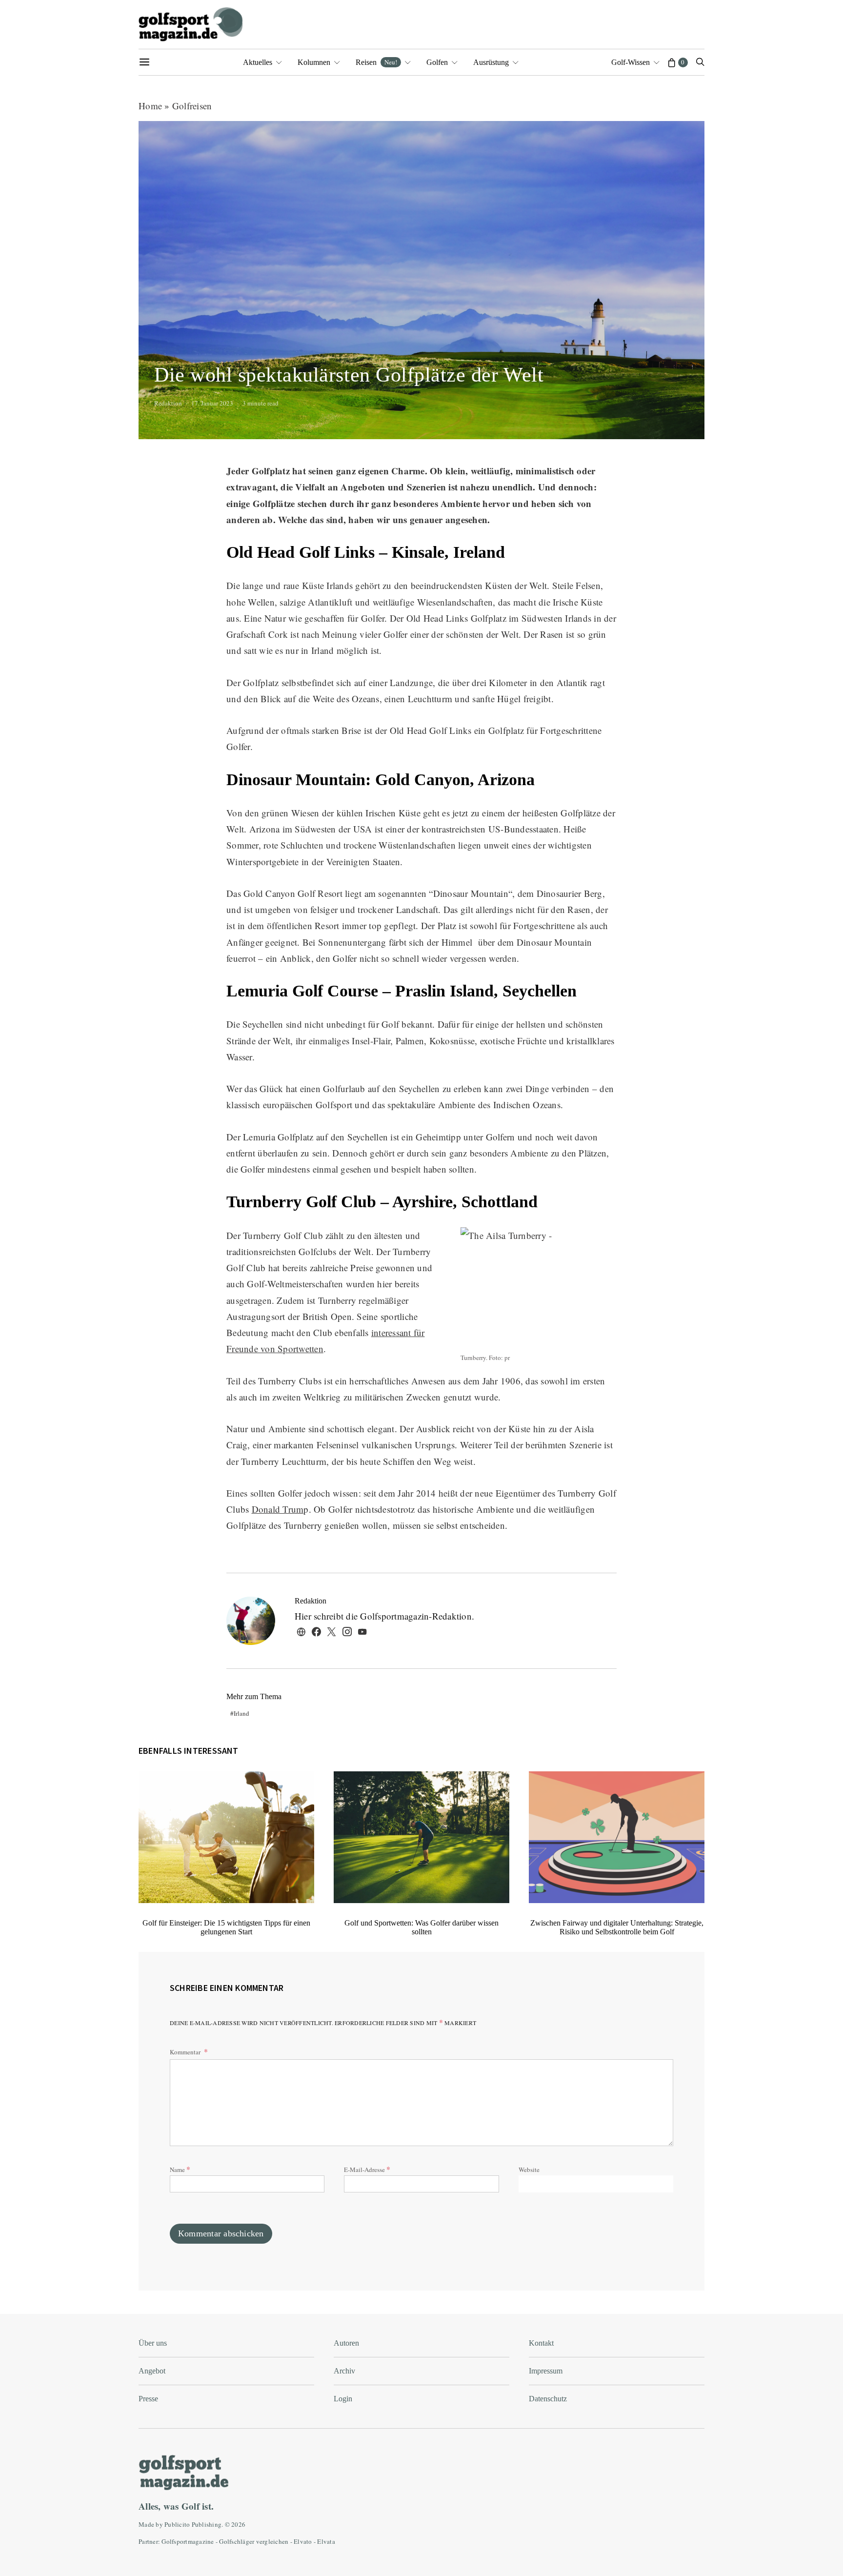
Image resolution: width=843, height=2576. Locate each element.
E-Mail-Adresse (367, 2169)
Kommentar (186, 2052)
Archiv (344, 2371)
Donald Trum (278, 1509)
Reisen (376, 62)
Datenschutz (548, 2399)
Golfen (437, 62)
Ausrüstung (491, 62)
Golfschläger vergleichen (254, 2541)
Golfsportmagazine (188, 2541)
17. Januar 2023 (212, 403)
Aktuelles (258, 62)
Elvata (326, 2541)
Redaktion (168, 403)
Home (150, 106)
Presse (148, 2399)
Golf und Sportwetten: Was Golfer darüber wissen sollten (421, 1927)
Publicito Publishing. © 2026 (205, 2524)
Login (343, 2399)
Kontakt (541, 2343)
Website (529, 2170)
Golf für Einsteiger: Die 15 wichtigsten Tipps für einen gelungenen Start (226, 1927)
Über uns (153, 2343)
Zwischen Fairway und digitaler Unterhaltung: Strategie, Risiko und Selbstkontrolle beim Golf (617, 1927)
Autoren (346, 2343)
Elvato (303, 2541)
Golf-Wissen (631, 62)
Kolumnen (314, 62)
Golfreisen (192, 106)
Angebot (152, 2371)
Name (180, 2169)
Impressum (546, 2371)
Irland (241, 1713)
